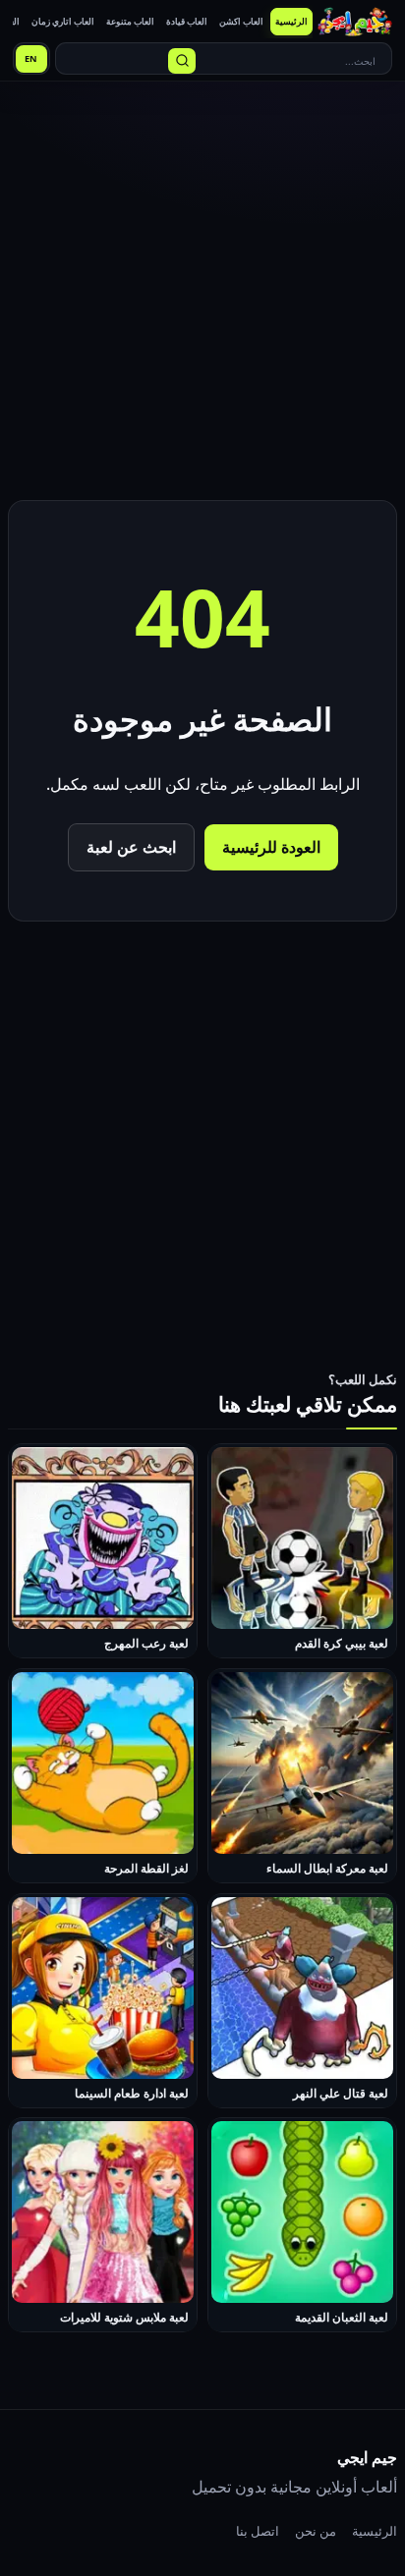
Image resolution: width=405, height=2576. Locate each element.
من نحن (316, 2531)
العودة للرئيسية (271, 847)
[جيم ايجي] (355, 22)
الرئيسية (375, 2531)
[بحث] (182, 61)
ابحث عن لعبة (131, 847)
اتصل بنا (258, 2531)
